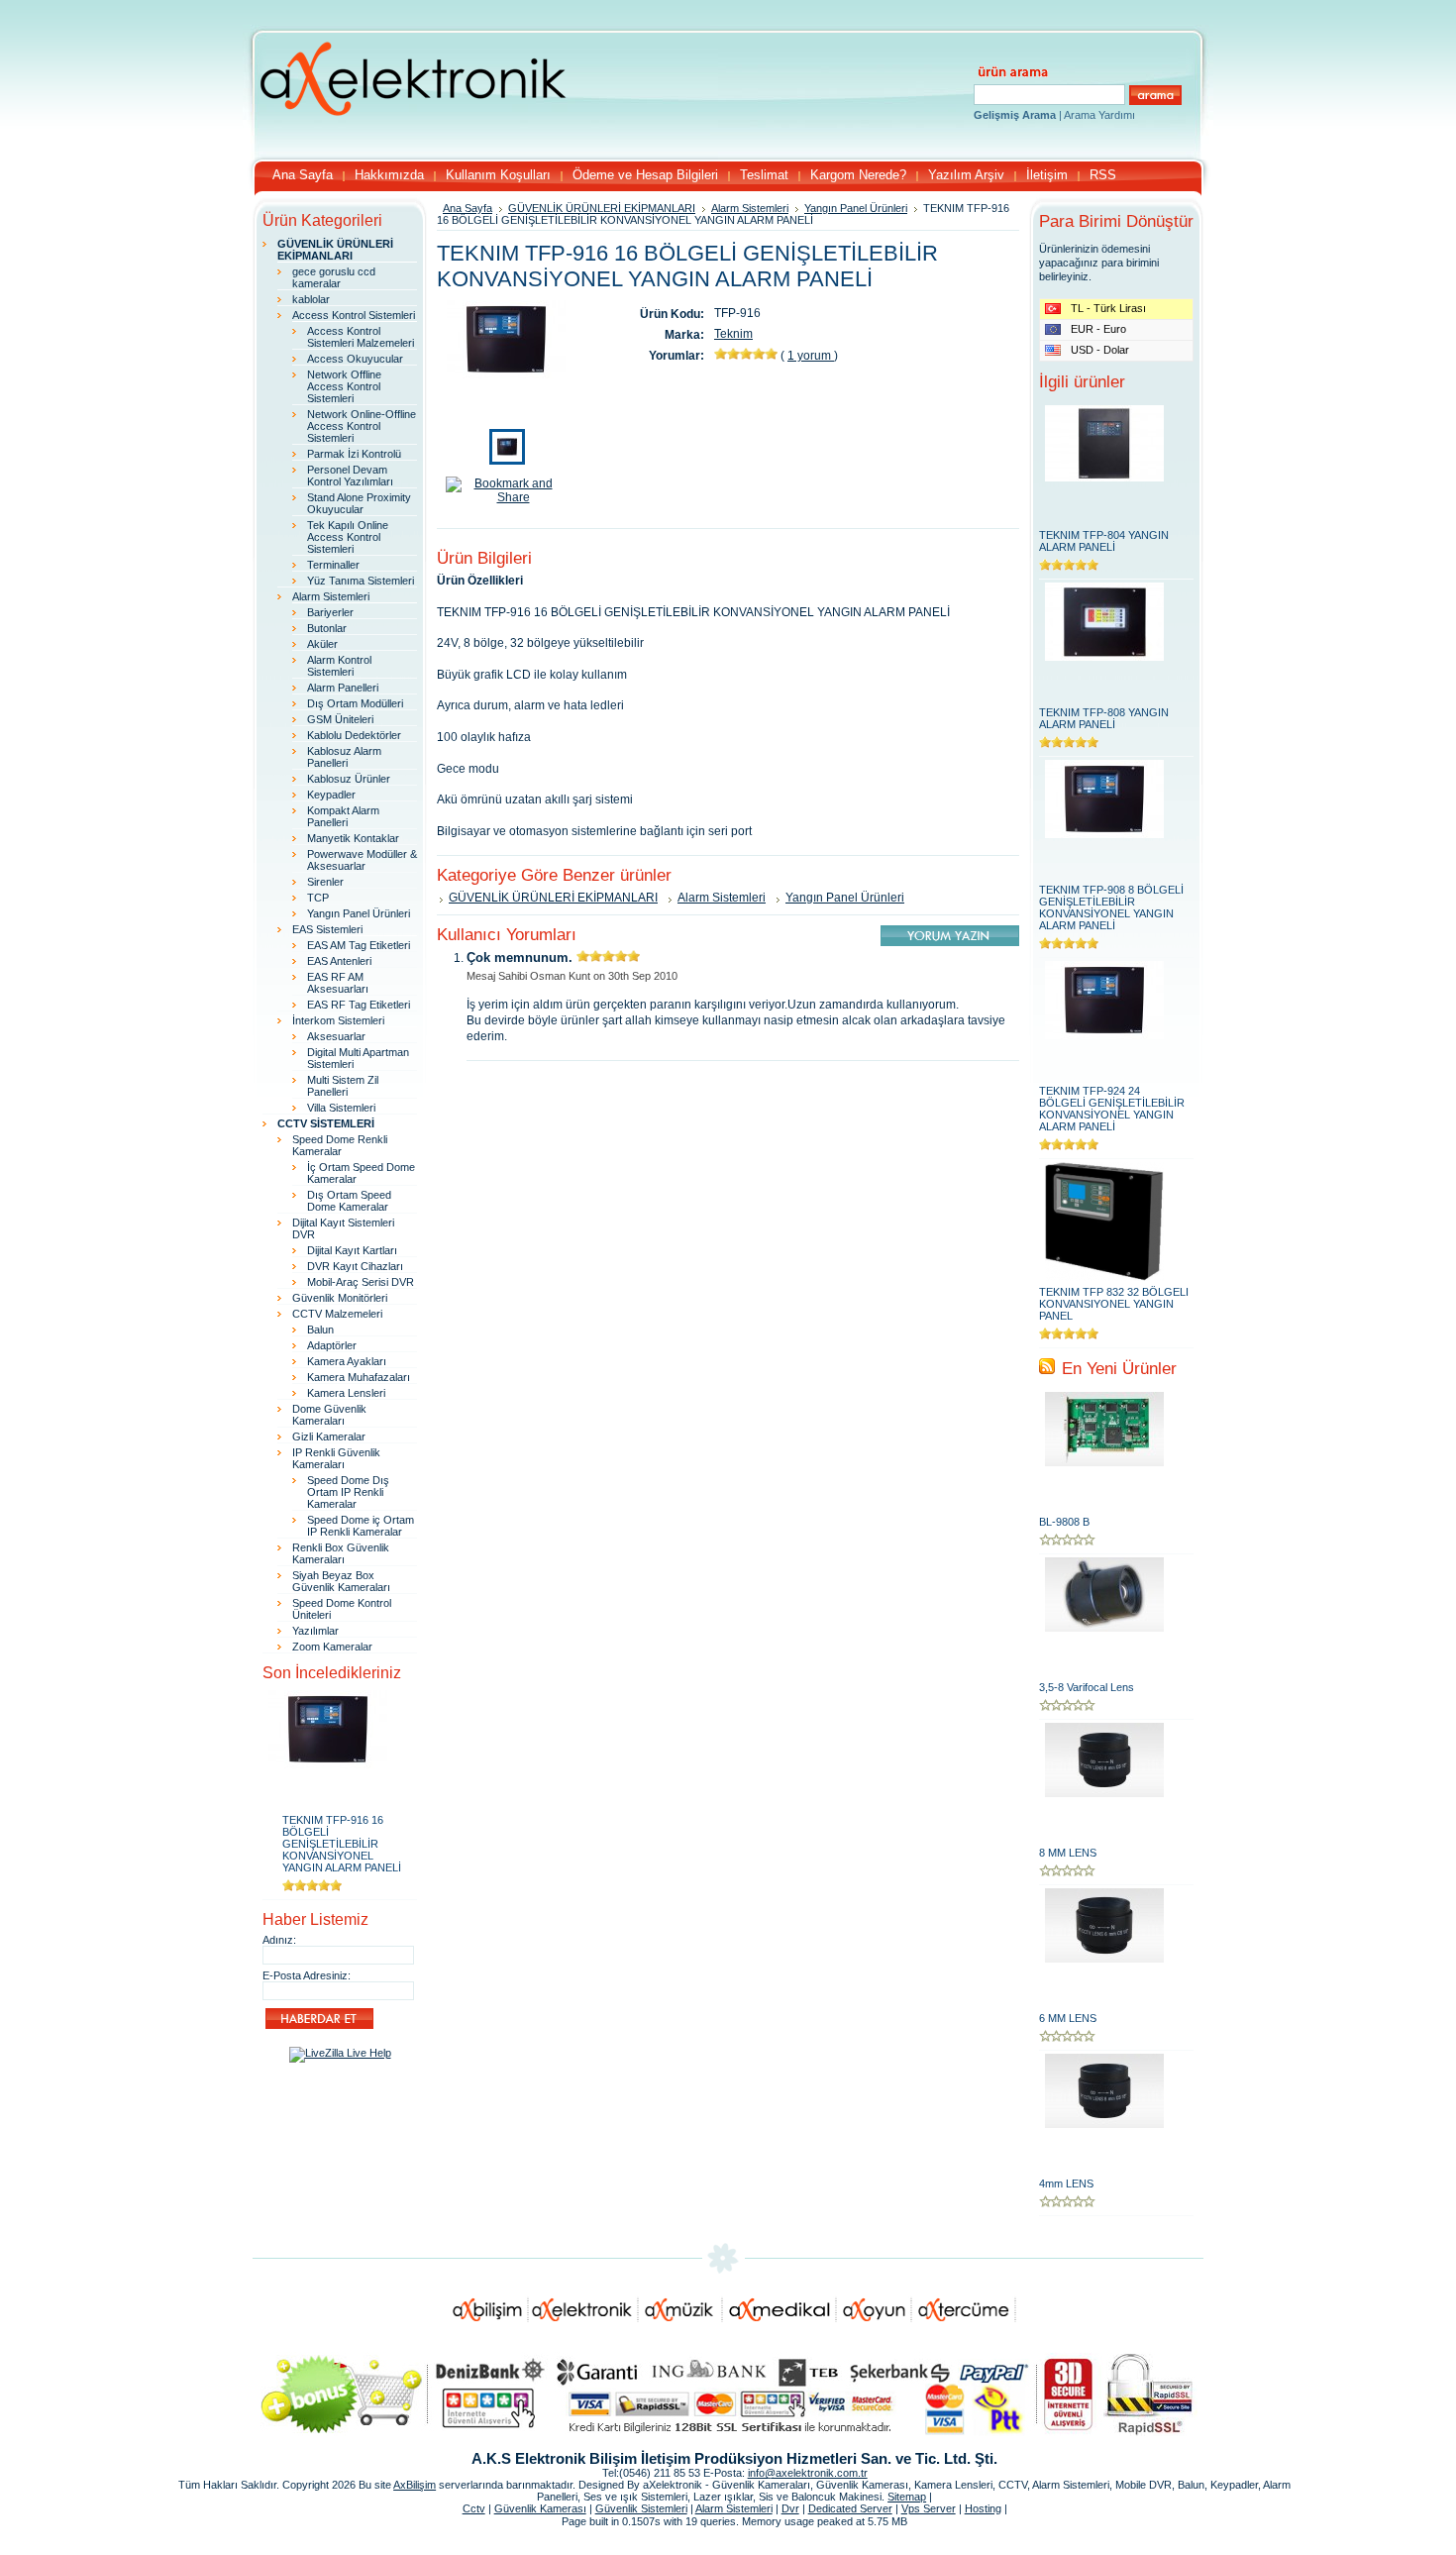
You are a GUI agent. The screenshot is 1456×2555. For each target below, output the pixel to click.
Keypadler (331, 795)
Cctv (474, 2508)
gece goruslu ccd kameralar (334, 277)
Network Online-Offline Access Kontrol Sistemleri (362, 426)
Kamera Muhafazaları (359, 1377)
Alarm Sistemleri (331, 596)
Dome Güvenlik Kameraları (329, 1415)
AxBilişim (415, 2485)
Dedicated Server (850, 2508)
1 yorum (811, 356)
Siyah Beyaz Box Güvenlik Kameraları (341, 1581)
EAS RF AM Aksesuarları (338, 983)
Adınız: (279, 1940)
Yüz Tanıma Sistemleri (361, 581)
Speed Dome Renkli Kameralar (340, 1145)
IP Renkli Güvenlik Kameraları (336, 1458)
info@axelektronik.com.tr (808, 2473)
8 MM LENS (1068, 1853)
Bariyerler (330, 612)
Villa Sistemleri (341, 1108)
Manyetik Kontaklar (353, 838)
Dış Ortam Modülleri (355, 703)
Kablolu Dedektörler (354, 735)
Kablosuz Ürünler (349, 779)
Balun (320, 1330)
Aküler (322, 644)
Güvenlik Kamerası (540, 2508)
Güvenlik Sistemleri (641, 2508)
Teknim (733, 334)
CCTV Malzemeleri (337, 1314)
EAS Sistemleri (327, 929)
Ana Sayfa (468, 208)
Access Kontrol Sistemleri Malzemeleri (361, 337)
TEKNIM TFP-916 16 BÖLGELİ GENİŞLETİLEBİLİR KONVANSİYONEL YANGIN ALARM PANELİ (342, 1844)
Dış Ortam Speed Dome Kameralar (349, 1201)
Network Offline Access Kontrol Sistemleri (344, 386)
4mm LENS (1066, 2183)
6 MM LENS (1068, 2018)
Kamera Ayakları (347, 1361)
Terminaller (333, 565)
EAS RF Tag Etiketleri (359, 1005)
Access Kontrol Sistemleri (354, 315)
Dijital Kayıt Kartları (352, 1250)
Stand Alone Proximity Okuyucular (359, 503)
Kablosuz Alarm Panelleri (344, 757)
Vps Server (929, 2508)
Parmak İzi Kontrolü (354, 454)
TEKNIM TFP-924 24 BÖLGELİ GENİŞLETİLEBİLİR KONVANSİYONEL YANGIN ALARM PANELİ (1112, 1109)
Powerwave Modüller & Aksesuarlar (362, 860)
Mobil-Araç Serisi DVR (361, 1282)
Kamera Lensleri (346, 1393)
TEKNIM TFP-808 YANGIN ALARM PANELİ (1104, 718)
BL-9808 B (1064, 1522)
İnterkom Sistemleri (338, 1020)
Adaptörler (332, 1345)
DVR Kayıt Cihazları (355, 1266)
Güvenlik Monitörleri (340, 1298)
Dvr (790, 2508)
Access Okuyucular (355, 359)
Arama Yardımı (1099, 115)
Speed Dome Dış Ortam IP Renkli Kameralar (348, 1492)
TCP (318, 898)
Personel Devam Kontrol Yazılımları (350, 476)
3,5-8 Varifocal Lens (1087, 1687)
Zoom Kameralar (332, 1647)
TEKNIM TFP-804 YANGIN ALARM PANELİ (1104, 541)
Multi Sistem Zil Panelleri (343, 1086)
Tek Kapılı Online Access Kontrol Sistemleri (348, 537)
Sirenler (325, 882)
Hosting (983, 2508)
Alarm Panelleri (343, 688)
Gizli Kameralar (329, 1437)
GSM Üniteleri (340, 719)
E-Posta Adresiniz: (307, 1975)
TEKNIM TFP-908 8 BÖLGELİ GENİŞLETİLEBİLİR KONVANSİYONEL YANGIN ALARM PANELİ (1111, 907)
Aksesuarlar (336, 1036)
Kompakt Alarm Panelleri (343, 816)
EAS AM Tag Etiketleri (359, 945)
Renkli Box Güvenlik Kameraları (341, 1553)
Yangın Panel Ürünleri (359, 913)
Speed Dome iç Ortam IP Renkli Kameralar (361, 1526)
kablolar (311, 299)
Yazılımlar (315, 1631)
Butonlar (327, 628)
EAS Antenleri (339, 961)
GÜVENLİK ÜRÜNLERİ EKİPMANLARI (602, 208)
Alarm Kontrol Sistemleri (339, 666)
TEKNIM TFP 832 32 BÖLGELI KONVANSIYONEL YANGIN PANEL (1114, 1304)
